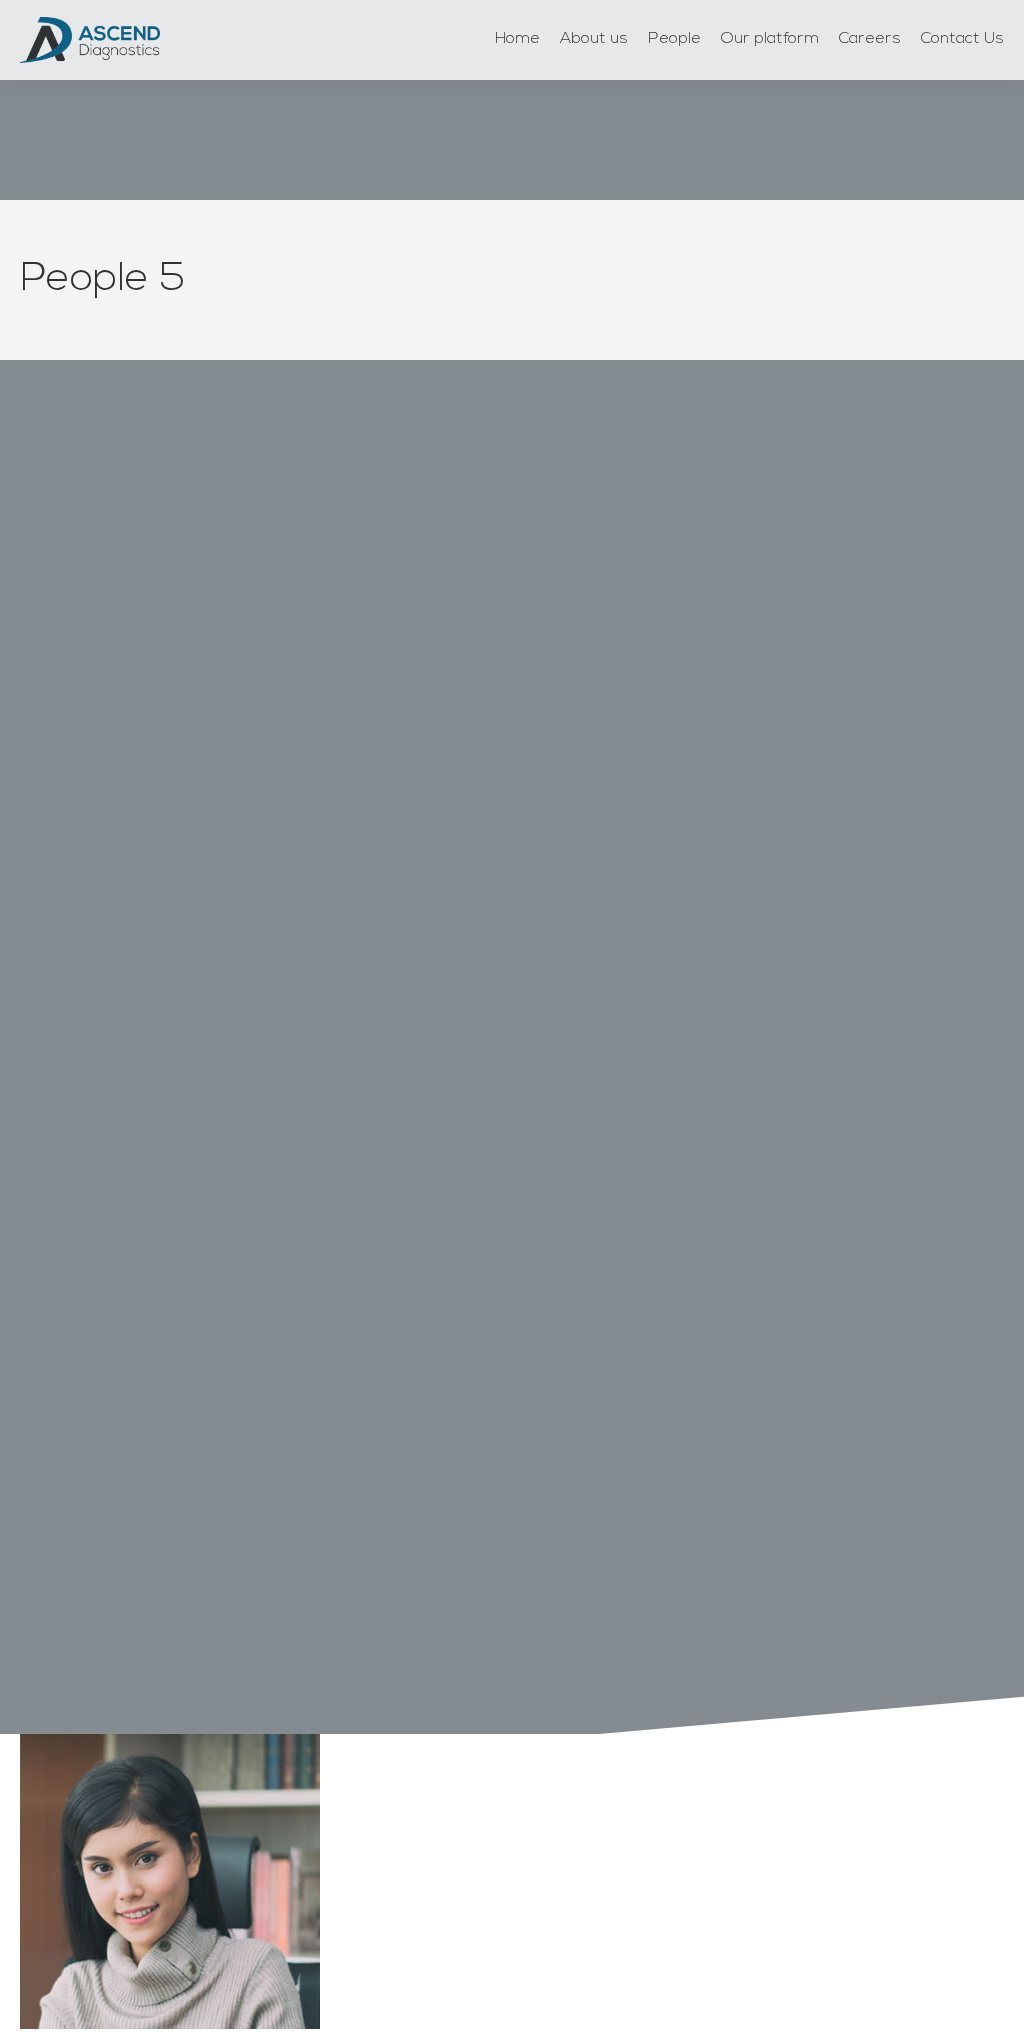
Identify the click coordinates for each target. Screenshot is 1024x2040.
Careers (870, 39)
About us (594, 39)
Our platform (770, 39)
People (674, 39)
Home (517, 39)
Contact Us (962, 39)
